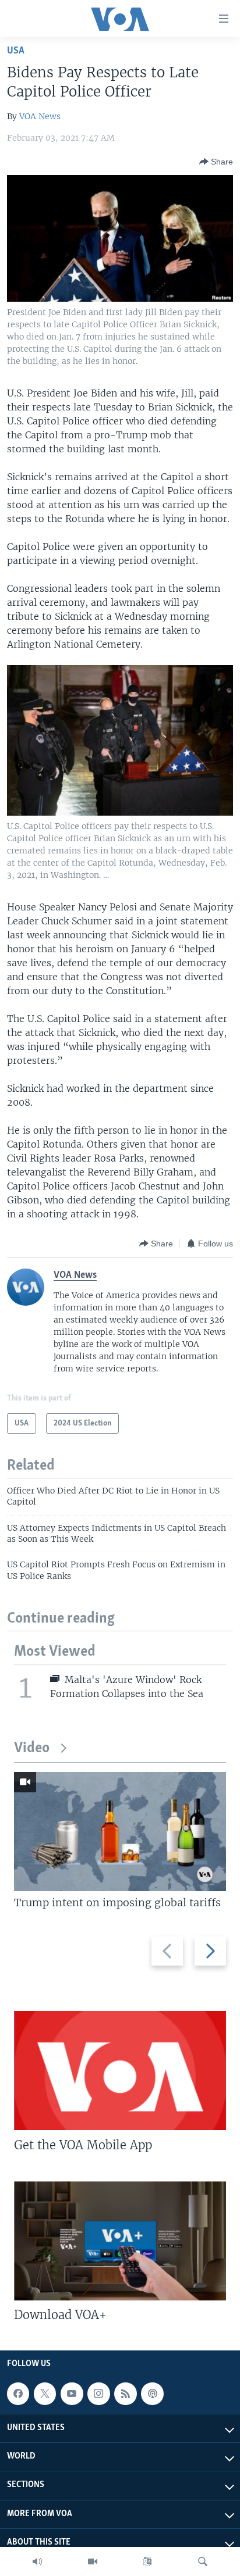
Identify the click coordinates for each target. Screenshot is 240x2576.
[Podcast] (152, 2393)
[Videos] (93, 2561)
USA (16, 51)
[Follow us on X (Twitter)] (45, 2393)
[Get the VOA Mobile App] (120, 2071)
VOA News (40, 116)
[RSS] (125, 2393)
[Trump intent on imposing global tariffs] (120, 1832)
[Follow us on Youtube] (72, 2393)
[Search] (203, 2561)
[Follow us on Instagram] (98, 2393)
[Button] (216, 162)
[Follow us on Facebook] (18, 2393)
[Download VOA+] (120, 2241)
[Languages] (147, 2561)
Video (32, 1748)
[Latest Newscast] (37, 2561)
